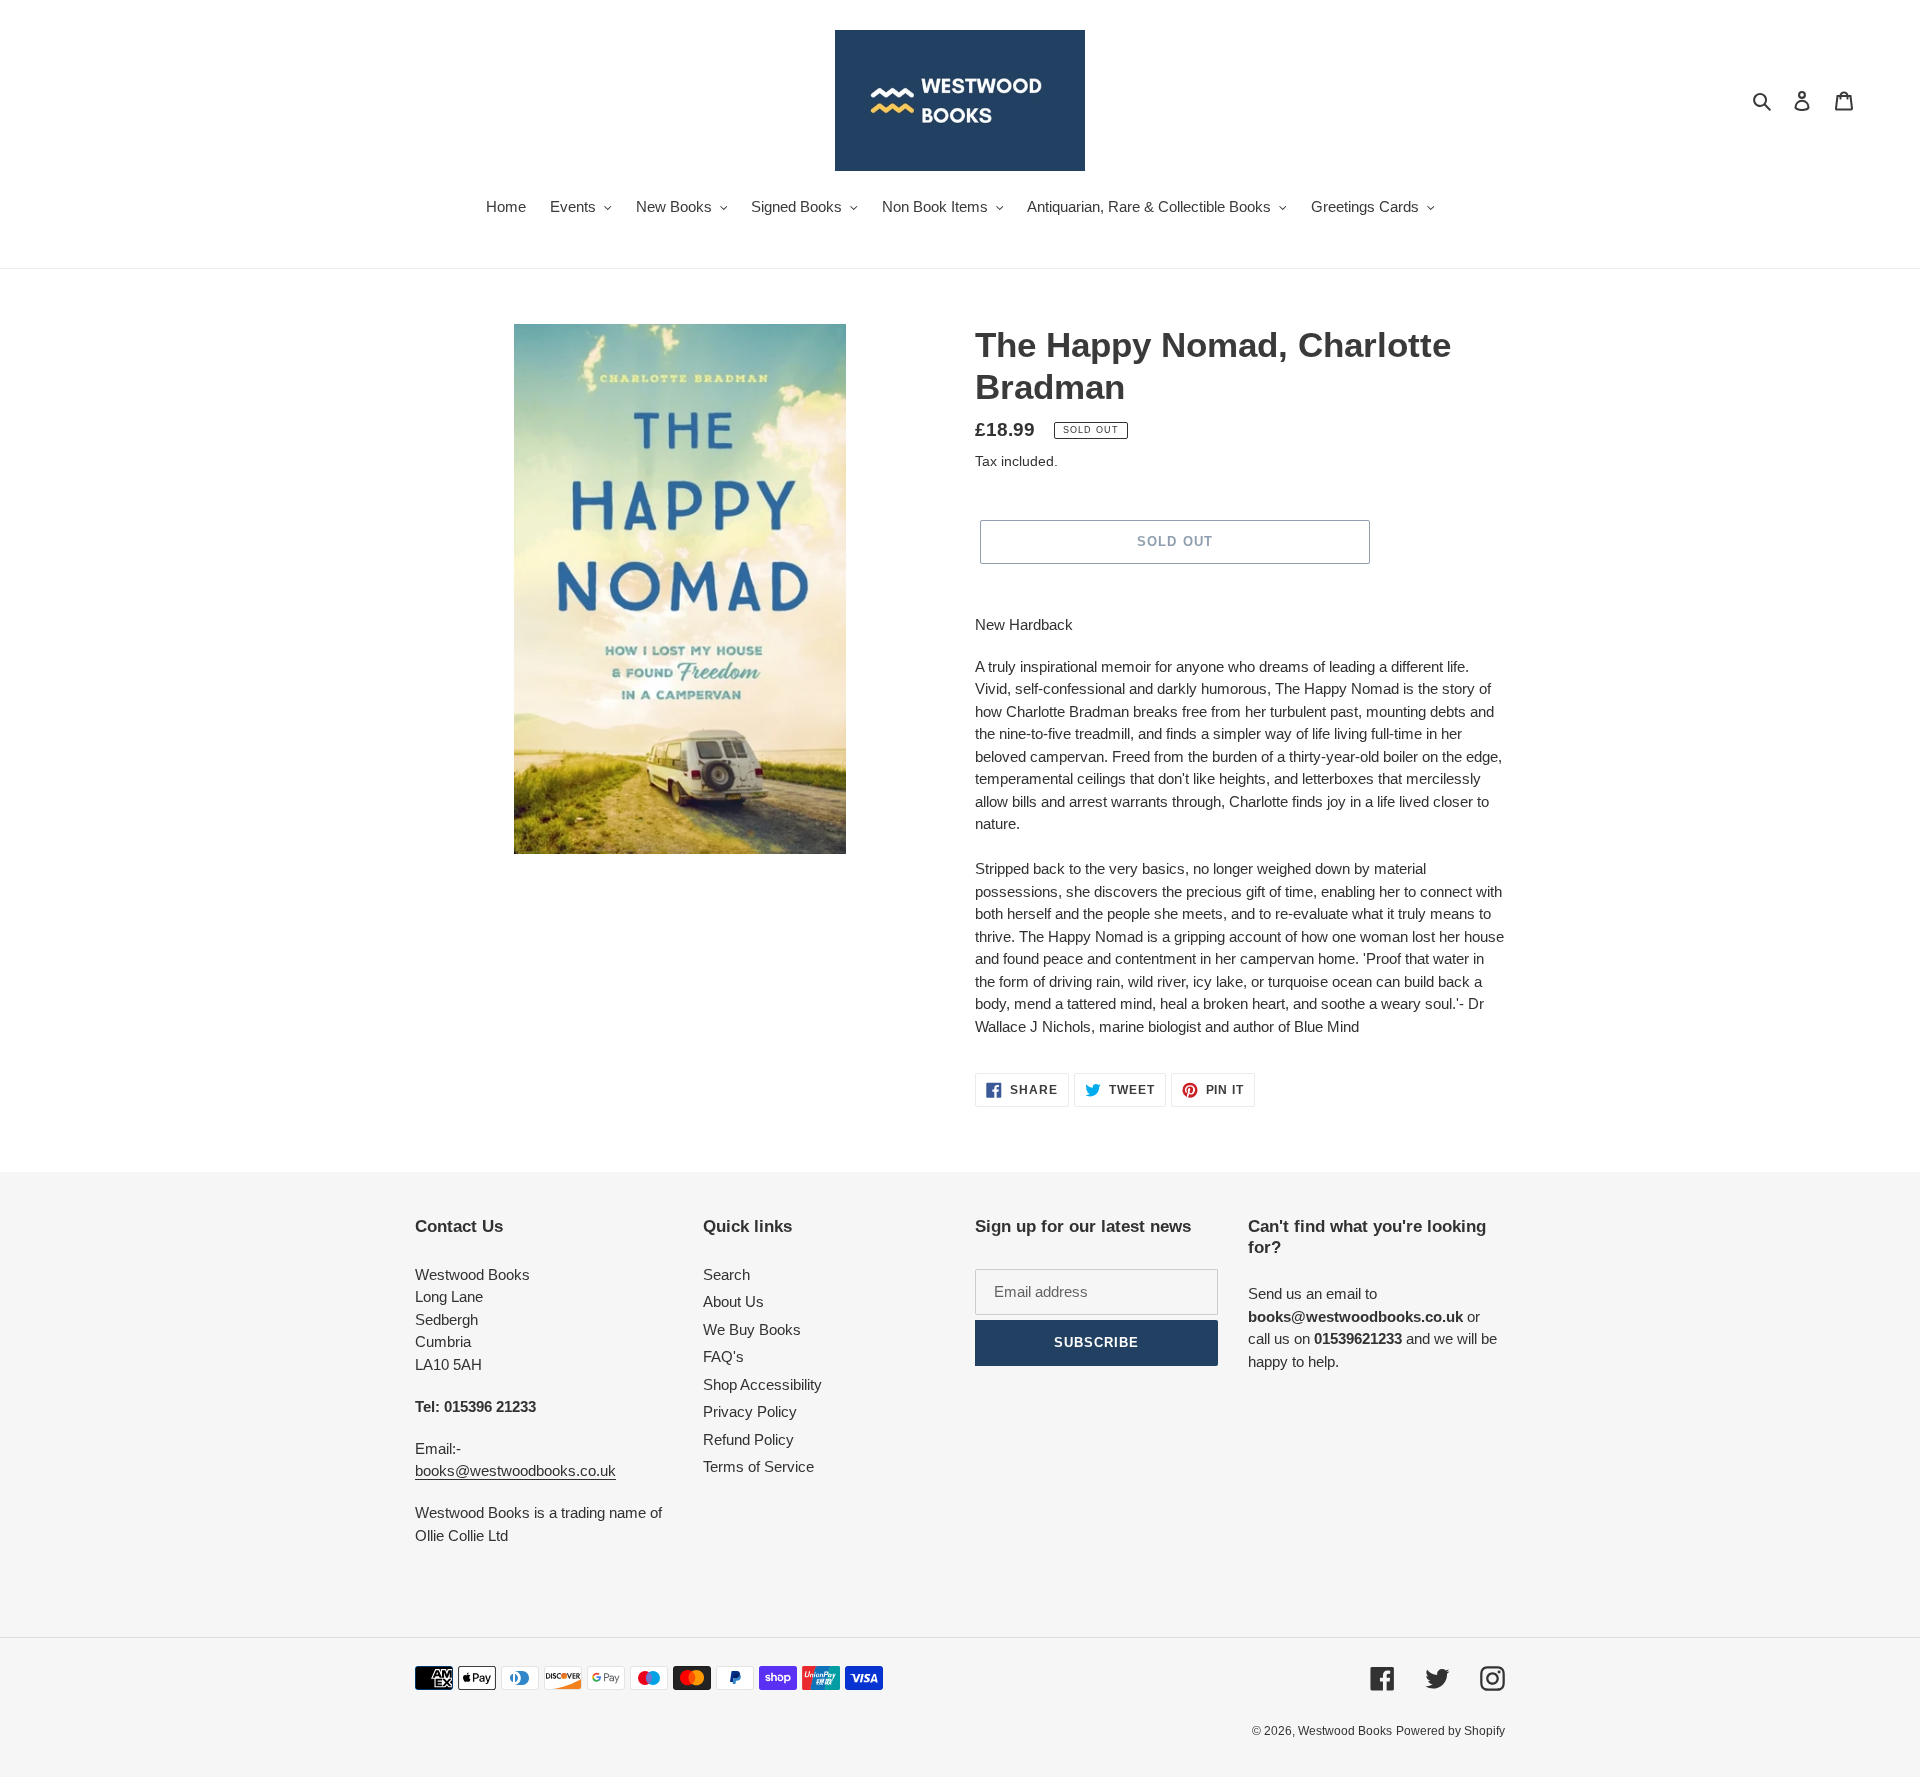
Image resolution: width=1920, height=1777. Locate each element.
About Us (733, 1301)
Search (726, 1274)
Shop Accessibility (762, 1384)
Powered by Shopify (1450, 1731)
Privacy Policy (750, 1411)
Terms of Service (758, 1466)
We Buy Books (752, 1329)
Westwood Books (1345, 1731)
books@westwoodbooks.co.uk (515, 1470)
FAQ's (723, 1356)
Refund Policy (748, 1439)
